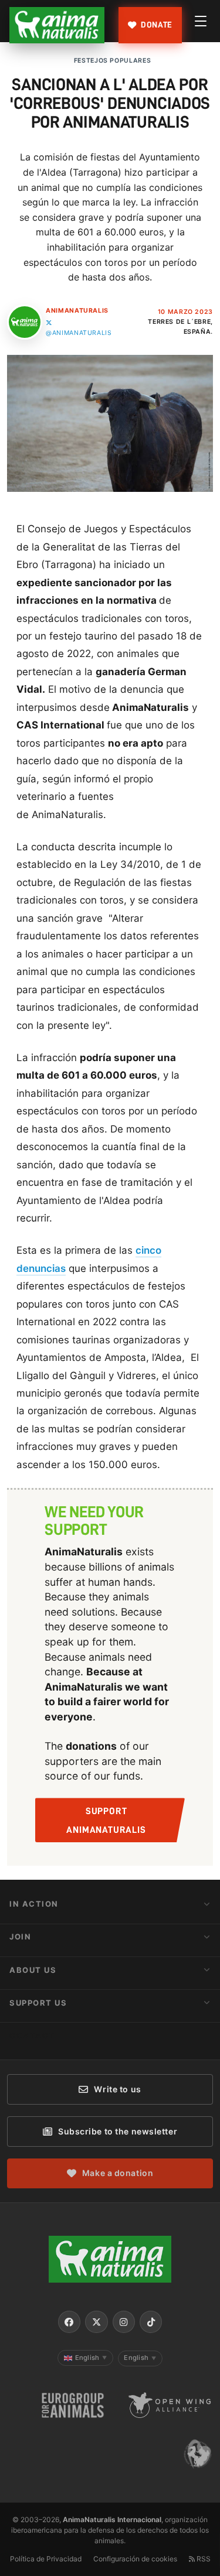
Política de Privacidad (46, 2559)
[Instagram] (124, 2322)
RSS (203, 2559)
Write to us (117, 2089)
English (91, 2358)
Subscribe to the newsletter (118, 2131)
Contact (32, 2036)
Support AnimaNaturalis (106, 1821)
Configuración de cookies (135, 2559)
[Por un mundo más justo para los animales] (57, 25)
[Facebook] (69, 2322)
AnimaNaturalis (77, 311)
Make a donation (118, 2173)
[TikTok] (151, 2322)
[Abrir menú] (201, 21)
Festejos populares (112, 61)
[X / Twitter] (96, 2322)
